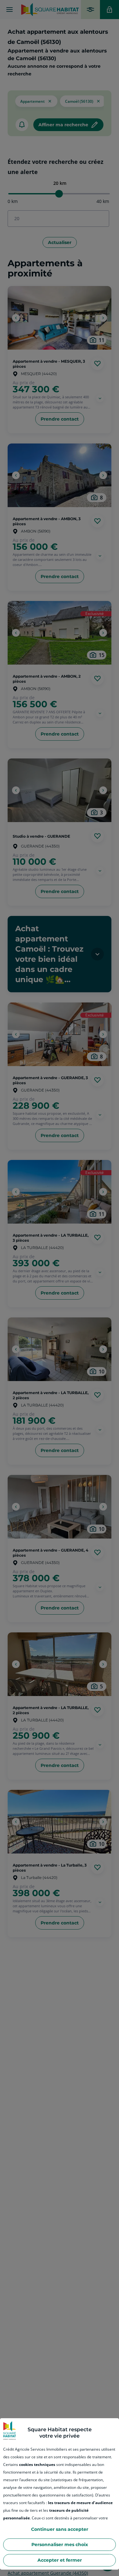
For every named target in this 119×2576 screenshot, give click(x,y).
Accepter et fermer (60, 2560)
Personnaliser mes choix (60, 2545)
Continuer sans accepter (60, 2529)
